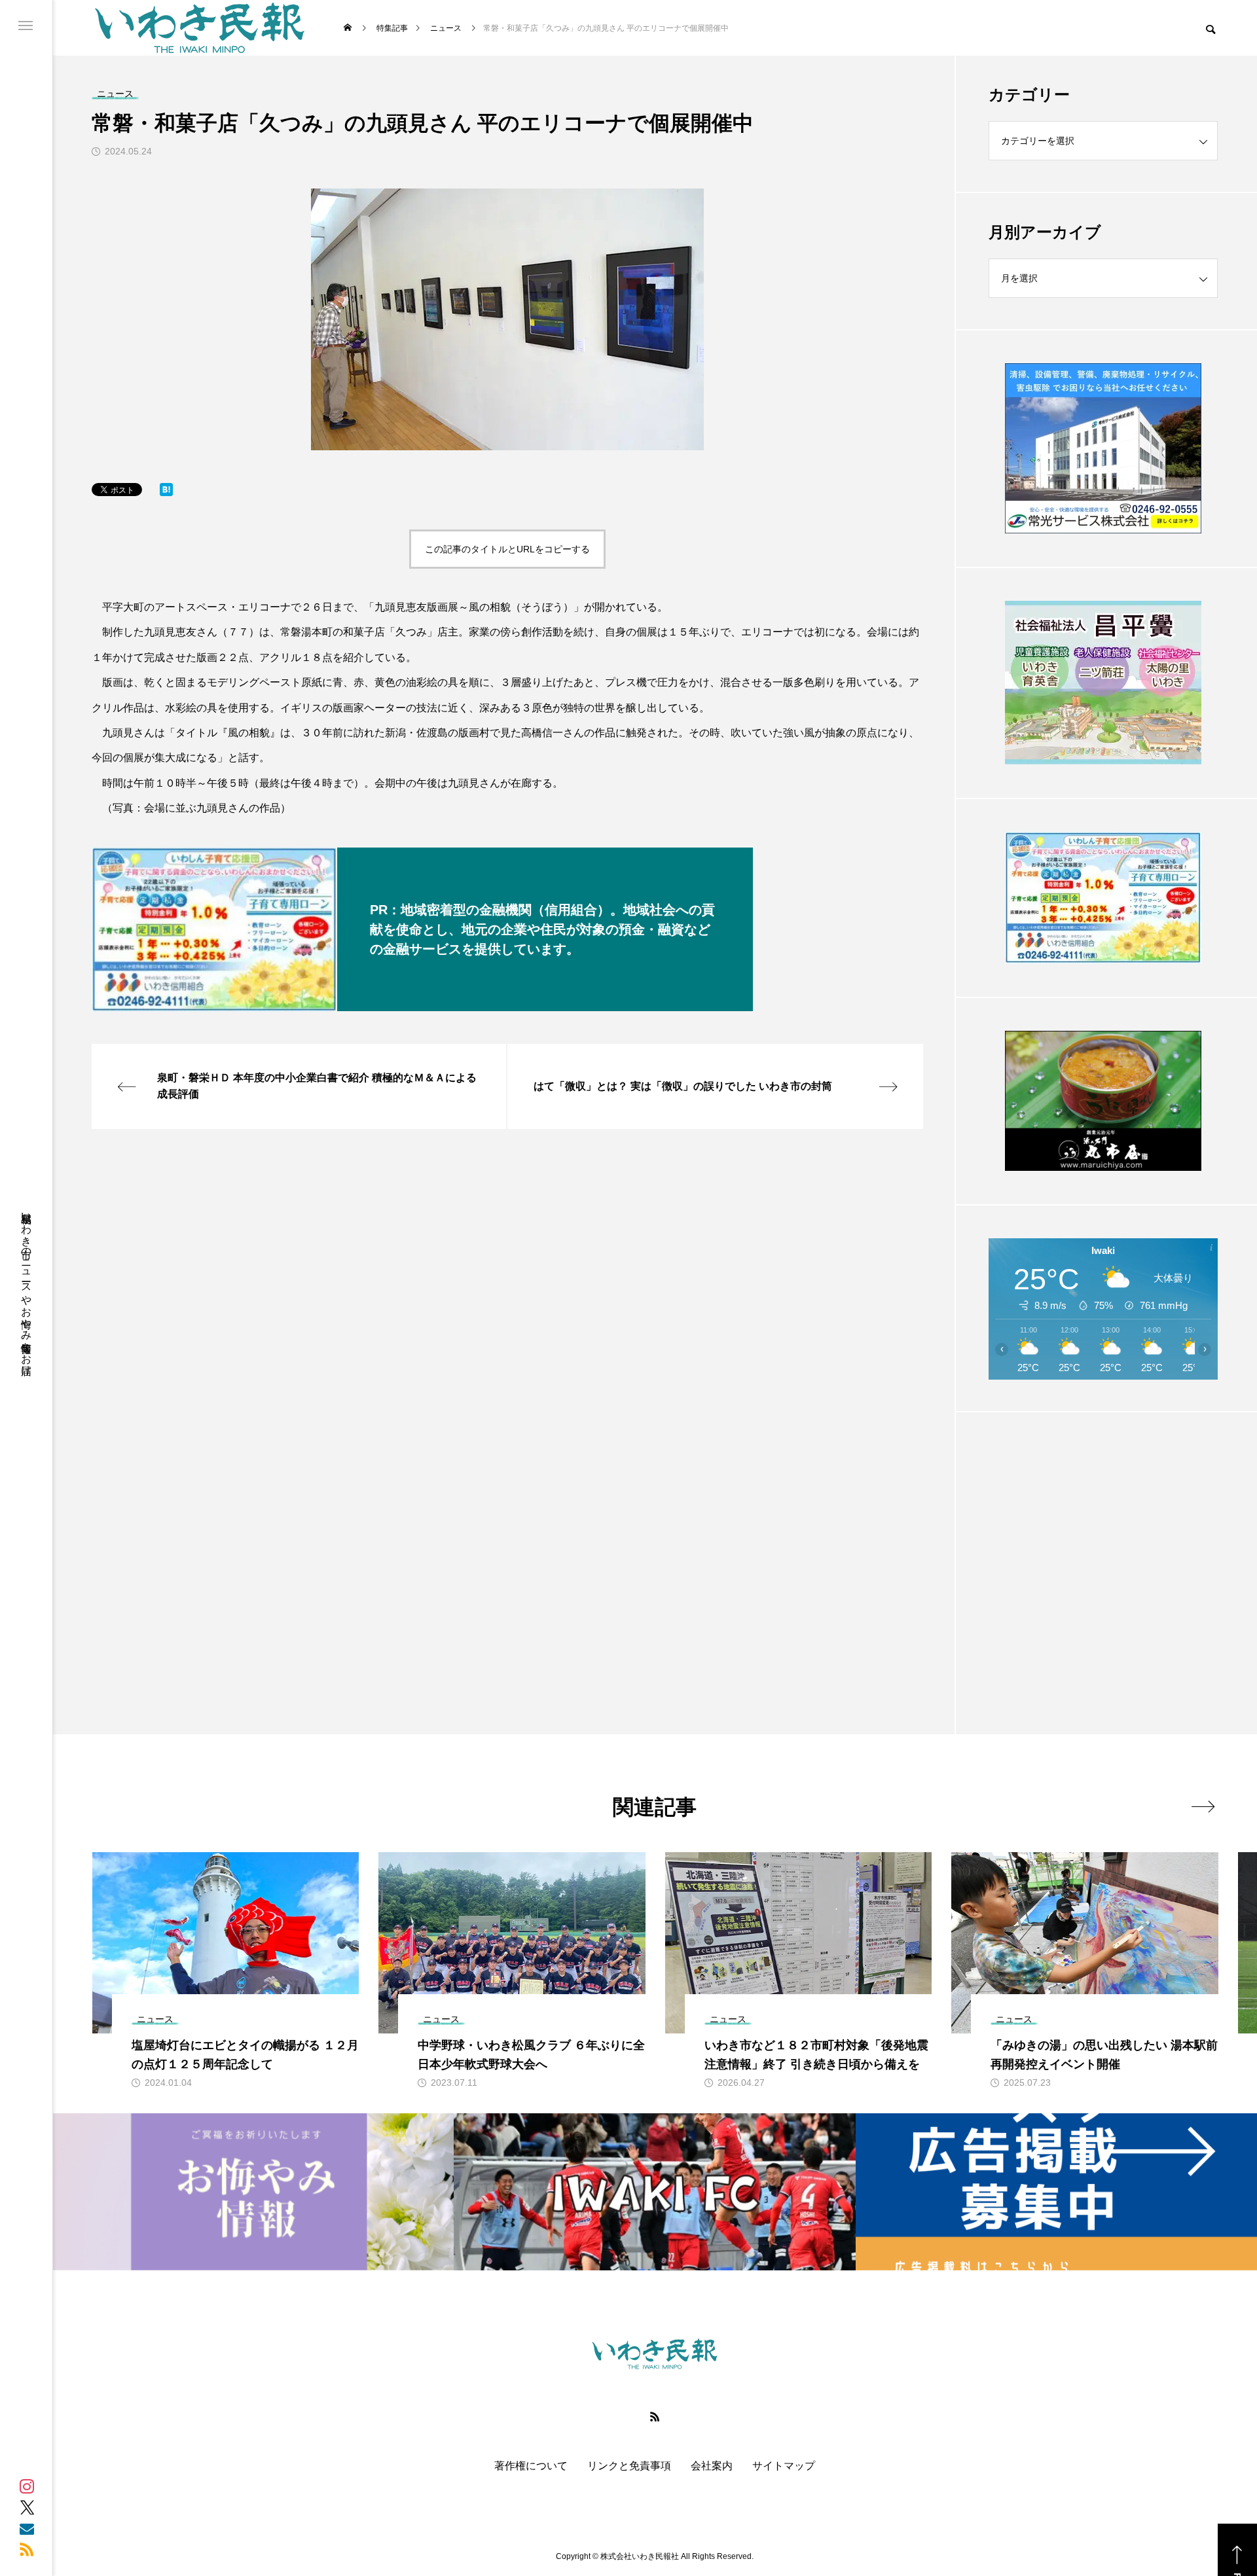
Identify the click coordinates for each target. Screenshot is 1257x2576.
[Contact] (27, 2528)
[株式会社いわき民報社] (200, 28)
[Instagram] (27, 2486)
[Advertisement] (1103, 1541)
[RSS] (27, 2549)
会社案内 (712, 2466)
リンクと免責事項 (629, 2466)
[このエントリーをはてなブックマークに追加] (166, 492)
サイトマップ (784, 2466)
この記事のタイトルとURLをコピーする (507, 549)
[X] (27, 2507)
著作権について (531, 2466)
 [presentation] (1203, 1806)
